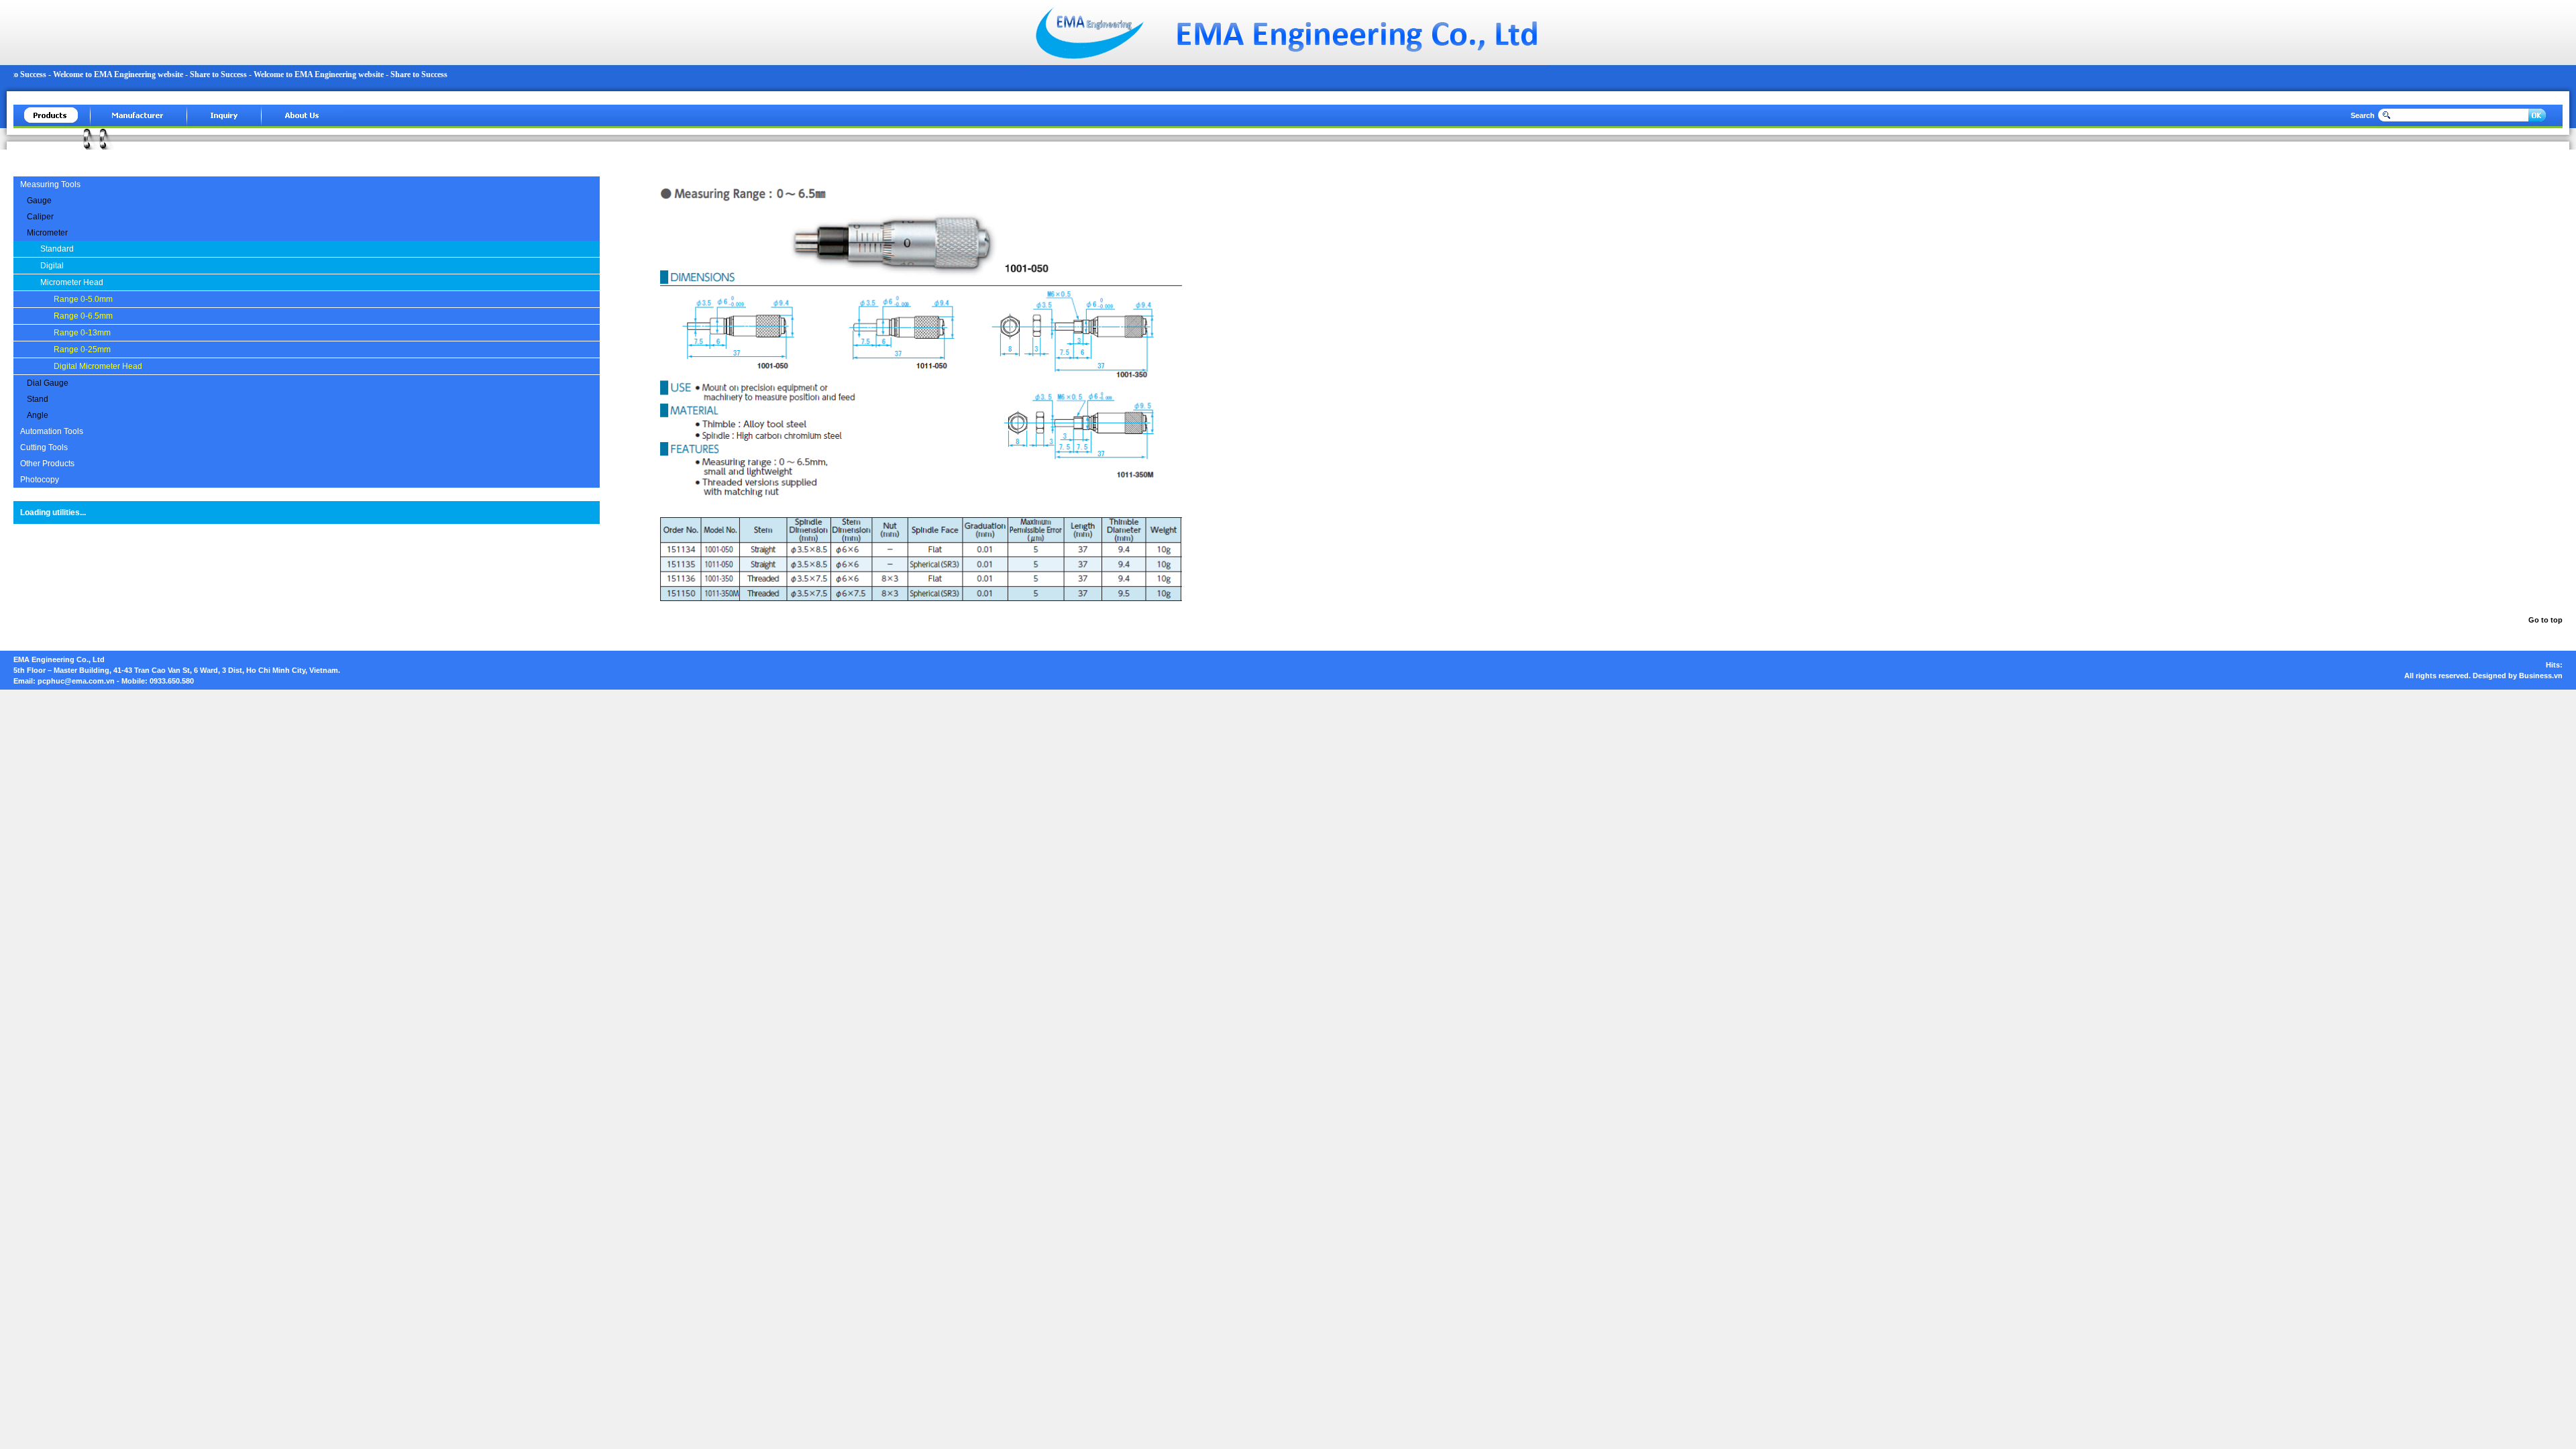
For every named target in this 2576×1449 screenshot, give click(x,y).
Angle (38, 415)
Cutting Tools (44, 447)
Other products (47, 464)
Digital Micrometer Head (98, 366)
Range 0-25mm (82, 350)
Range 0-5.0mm (83, 299)
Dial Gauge (48, 383)
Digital (52, 266)
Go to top (2545, 620)
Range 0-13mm (82, 333)
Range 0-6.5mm (83, 316)
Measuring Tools (50, 184)
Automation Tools (52, 431)
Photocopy (40, 480)
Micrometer (47, 233)
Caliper (40, 217)
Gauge (39, 201)
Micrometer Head (72, 282)
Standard (57, 249)
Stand (38, 399)
